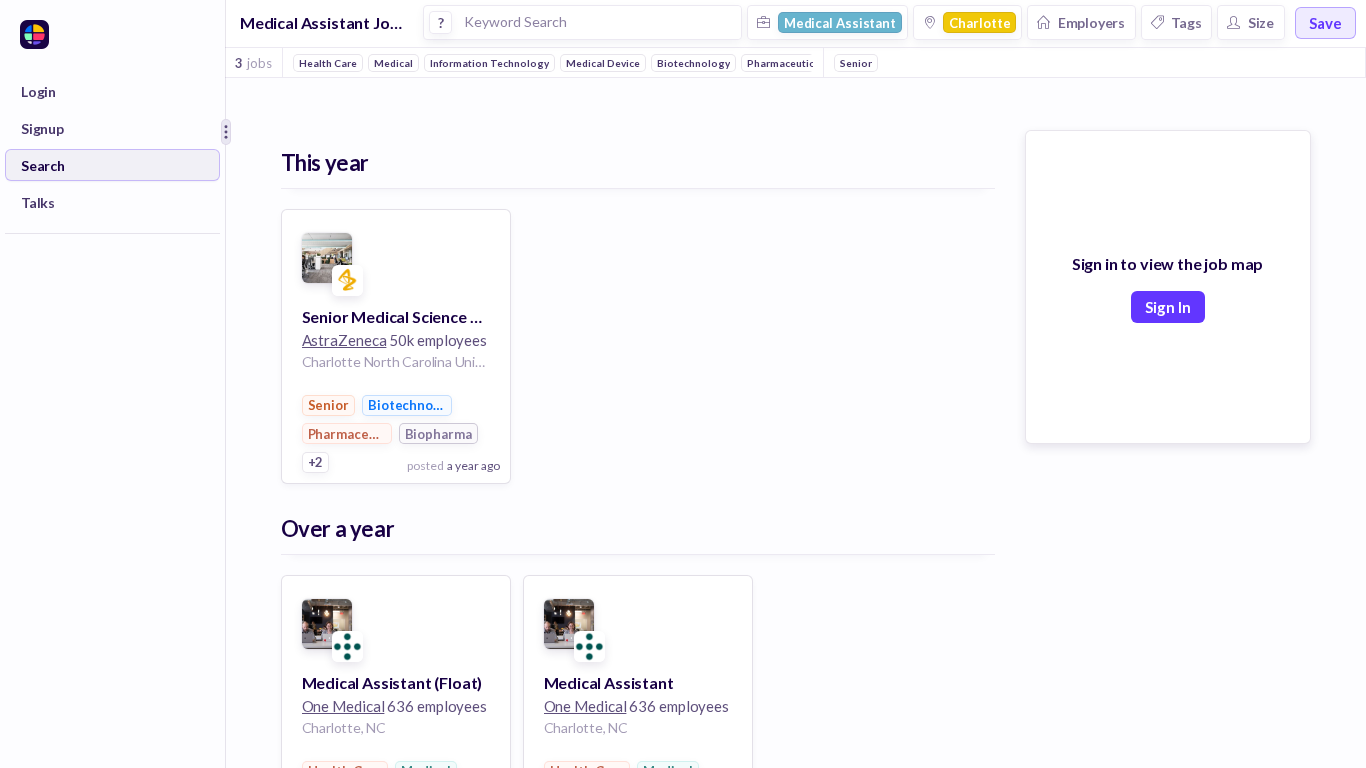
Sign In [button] (1168, 307)
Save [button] (1325, 23)
